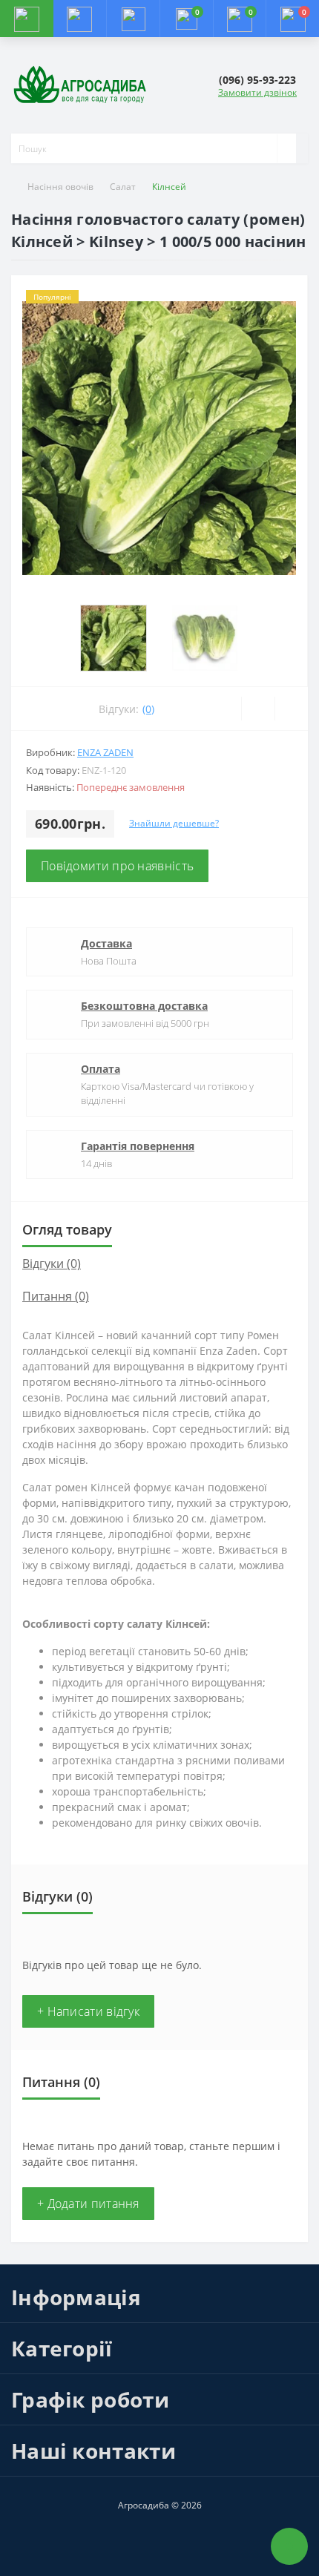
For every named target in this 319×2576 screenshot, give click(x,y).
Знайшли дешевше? (174, 823)
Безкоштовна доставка (144, 1006)
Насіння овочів (60, 187)
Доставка (106, 943)
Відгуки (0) (52, 1264)
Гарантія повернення (138, 1146)
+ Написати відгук (88, 2011)
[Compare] (291, 709)
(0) (148, 709)
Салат (123, 187)
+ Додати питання (88, 2204)
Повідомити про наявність (117, 866)
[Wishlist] (258, 709)
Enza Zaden (105, 752)
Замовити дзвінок (257, 92)
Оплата (101, 1069)
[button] (133, 19)
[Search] (286, 148)
